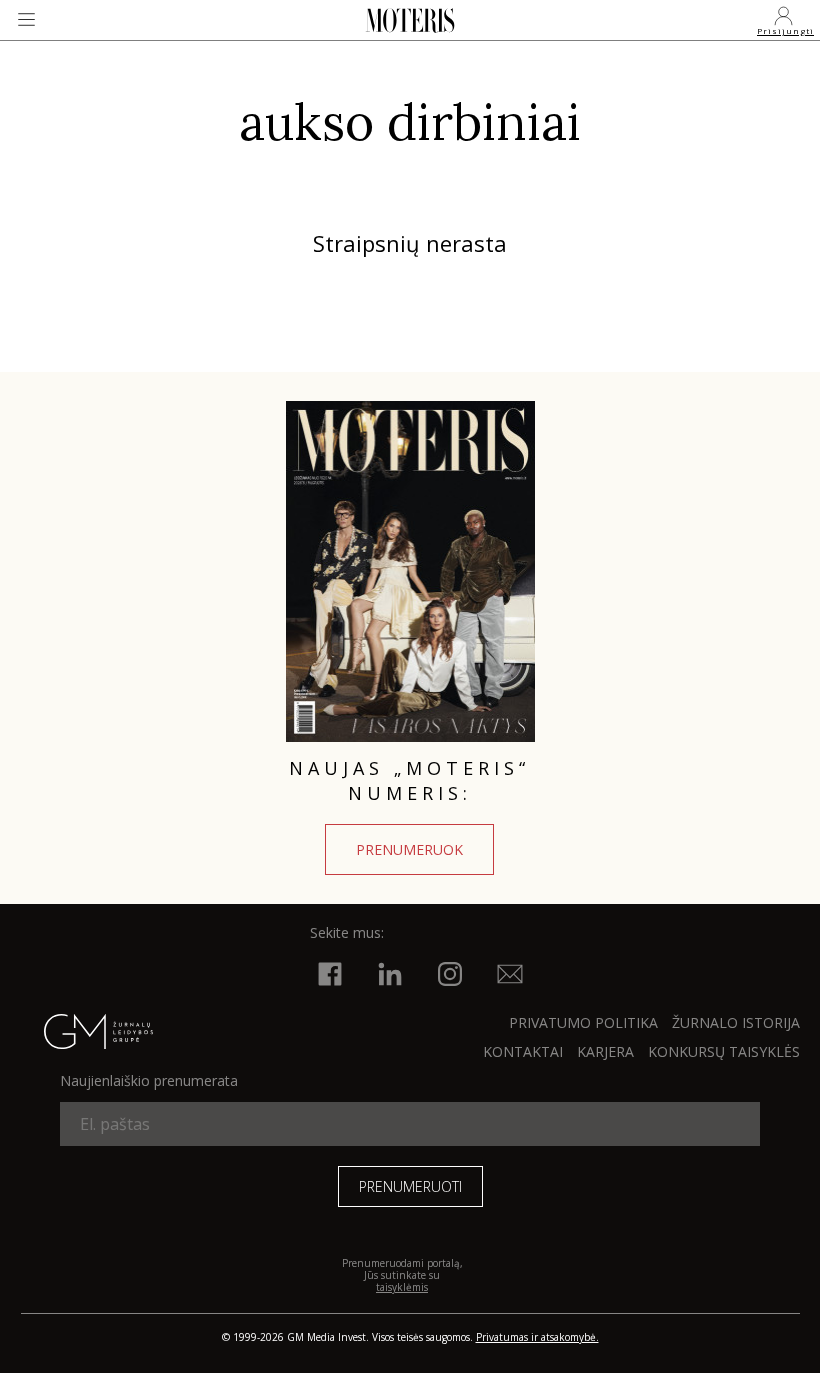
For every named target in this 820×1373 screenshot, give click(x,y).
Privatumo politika (583, 1022)
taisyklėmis (402, 1287)
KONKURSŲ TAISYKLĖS (724, 1051)
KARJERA (605, 1051)
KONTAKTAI (523, 1051)
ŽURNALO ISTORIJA (736, 1022)
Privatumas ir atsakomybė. (537, 1337)
